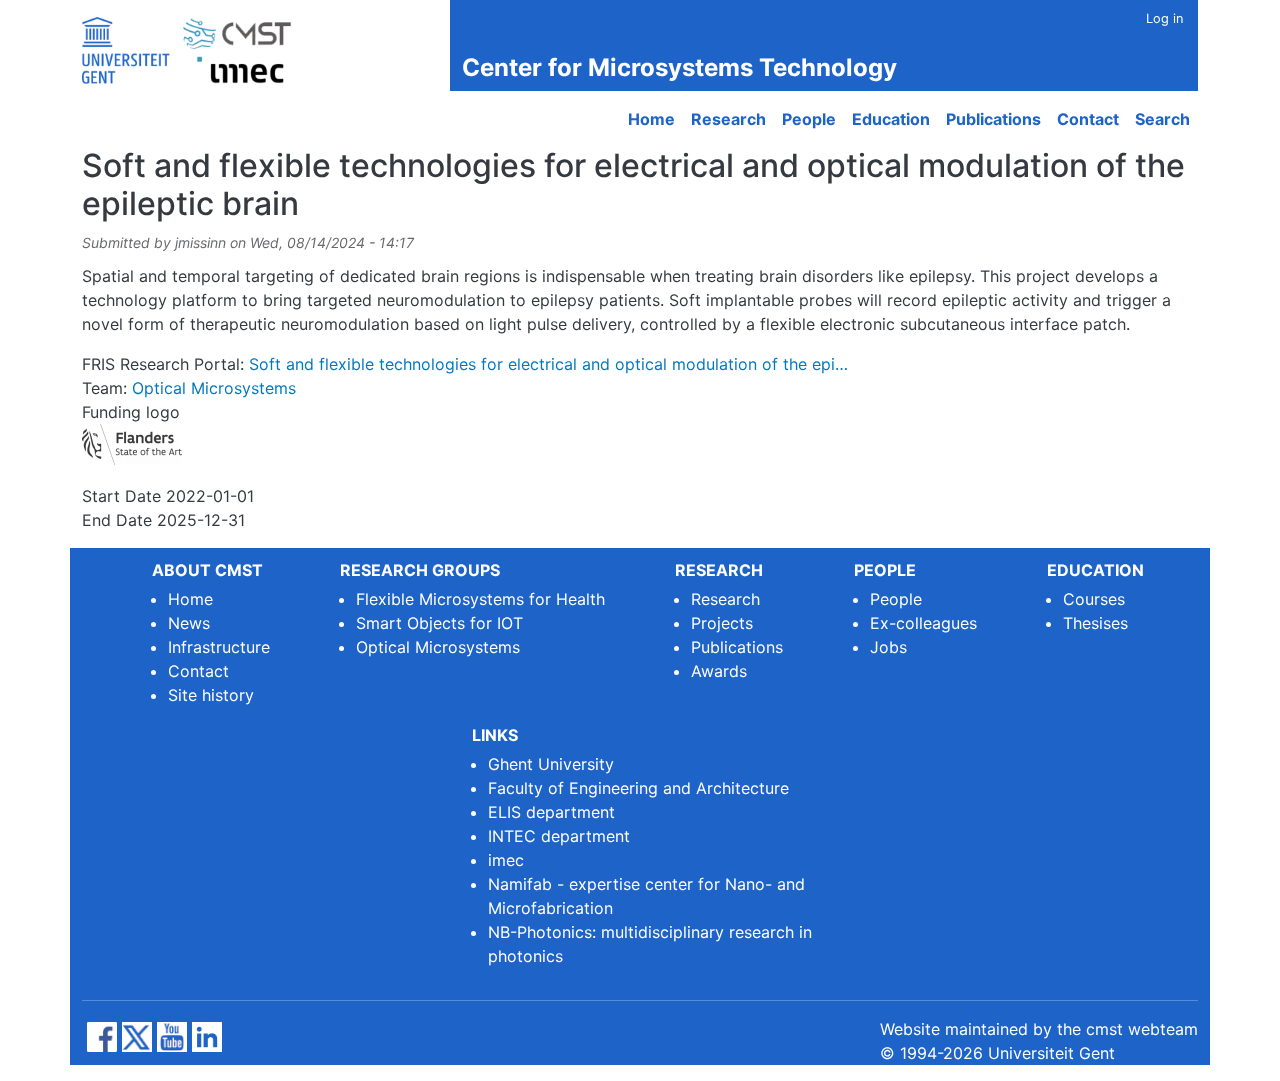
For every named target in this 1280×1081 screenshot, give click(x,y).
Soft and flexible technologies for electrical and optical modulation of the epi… (548, 364)
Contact (1088, 119)
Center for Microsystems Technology (679, 67)
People (809, 119)
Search (1162, 119)
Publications (993, 119)
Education (891, 119)
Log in (1164, 18)
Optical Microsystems (214, 388)
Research (728, 119)
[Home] (195, 45)
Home (651, 119)
